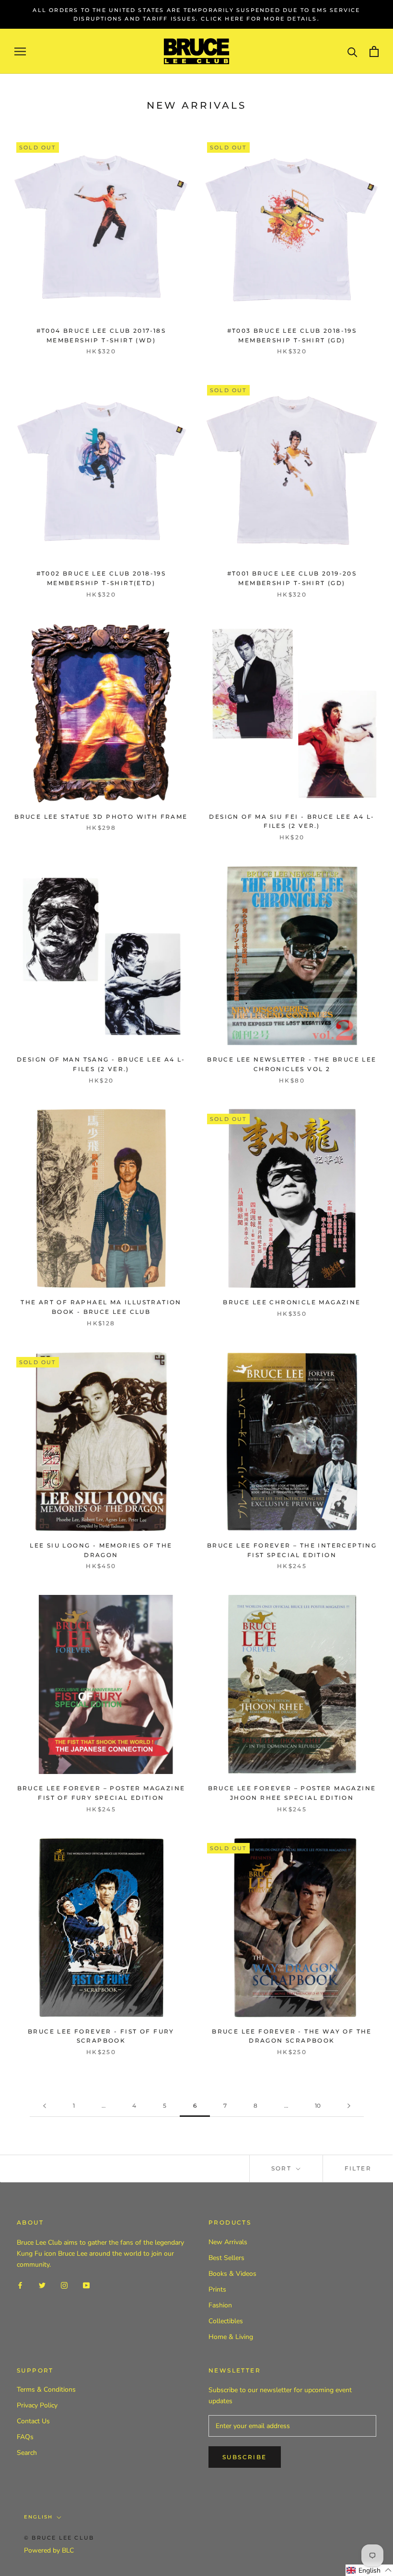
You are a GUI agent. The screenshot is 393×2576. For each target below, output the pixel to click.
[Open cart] (374, 51)
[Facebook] (20, 2285)
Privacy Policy (37, 2405)
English (38, 2517)
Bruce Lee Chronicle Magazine (292, 1302)
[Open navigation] (20, 51)
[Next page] (349, 2106)
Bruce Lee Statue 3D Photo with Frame (101, 817)
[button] (369, 2570)
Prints (217, 2289)
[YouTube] (86, 2285)
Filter (358, 2168)
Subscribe (245, 2457)
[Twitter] (42, 2285)
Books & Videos (232, 2274)
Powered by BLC (49, 2550)
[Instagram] (64, 2285)
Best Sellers (226, 2258)
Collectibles (226, 2321)
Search (27, 2453)
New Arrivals (228, 2242)
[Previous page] (45, 2106)
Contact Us (33, 2421)
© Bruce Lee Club (59, 2538)
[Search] (353, 51)
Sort (283, 2168)
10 (318, 2106)
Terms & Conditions (46, 2390)
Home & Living (231, 2337)
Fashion (220, 2305)
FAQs (25, 2437)
